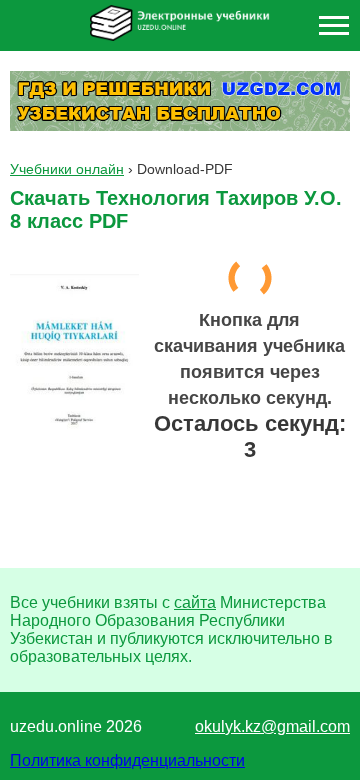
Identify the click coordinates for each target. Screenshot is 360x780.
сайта (195, 602)
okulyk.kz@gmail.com (272, 726)
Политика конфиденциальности (127, 760)
